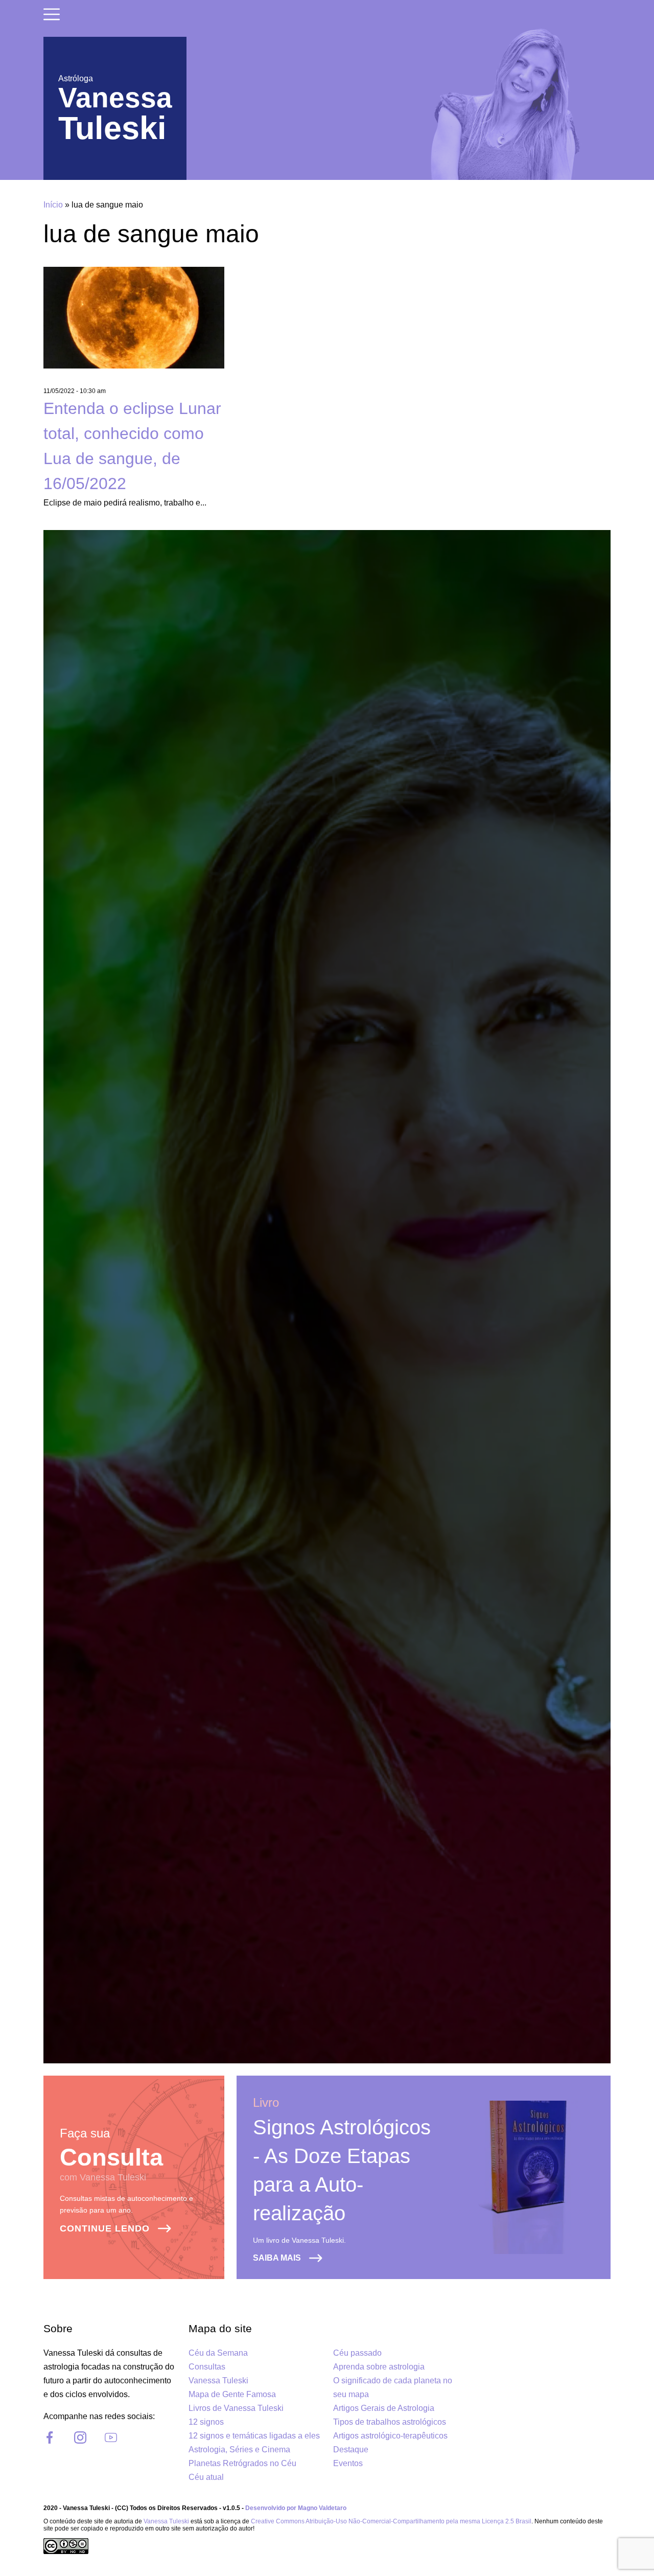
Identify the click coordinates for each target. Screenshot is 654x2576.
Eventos (348, 2463)
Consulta (111, 2157)
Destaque (351, 2449)
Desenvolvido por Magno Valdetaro (296, 2508)
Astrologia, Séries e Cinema (239, 2449)
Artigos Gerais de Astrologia (384, 2408)
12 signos (206, 2422)
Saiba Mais (277, 2258)
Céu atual (206, 2477)
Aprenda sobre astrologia (379, 2367)
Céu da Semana (218, 2353)
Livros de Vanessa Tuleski (236, 2408)
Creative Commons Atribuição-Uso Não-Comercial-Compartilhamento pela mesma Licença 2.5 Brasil (391, 2521)
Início (53, 205)
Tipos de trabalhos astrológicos (390, 2422)
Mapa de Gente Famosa (232, 2394)
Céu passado (357, 2353)
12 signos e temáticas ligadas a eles (254, 2436)
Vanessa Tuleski (218, 2380)
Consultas (207, 2367)
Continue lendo (105, 2228)
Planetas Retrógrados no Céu (242, 2463)
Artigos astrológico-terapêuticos (390, 2436)
